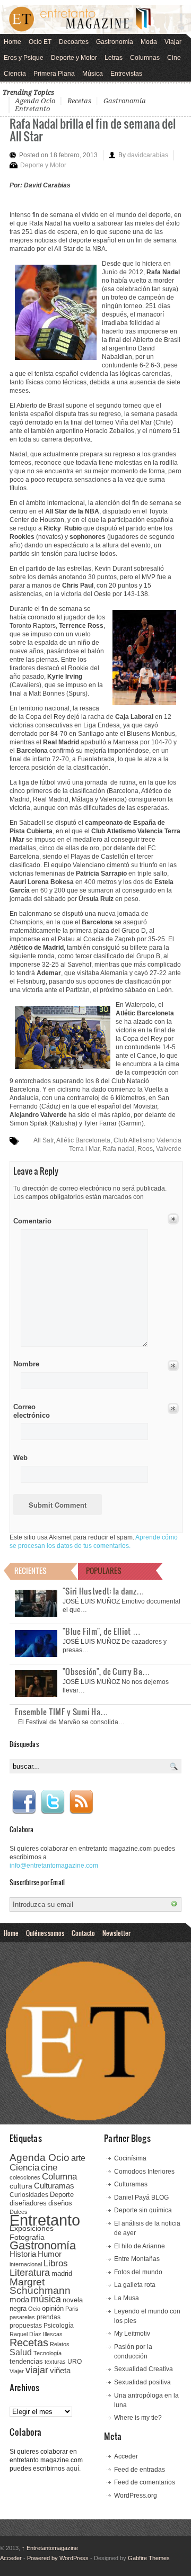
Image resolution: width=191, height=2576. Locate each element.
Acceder (126, 2456)
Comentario (31, 1219)
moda (19, 2299)
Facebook (24, 1802)
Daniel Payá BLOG (141, 2197)
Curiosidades (29, 2195)
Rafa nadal (118, 1149)
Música (93, 74)
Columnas (145, 58)
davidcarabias (148, 155)
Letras (114, 58)
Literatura (30, 2272)
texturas (55, 2362)
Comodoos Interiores (144, 2172)
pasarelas (22, 2317)
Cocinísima (130, 2158)
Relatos (60, 2344)
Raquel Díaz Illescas (36, 2334)
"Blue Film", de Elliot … (102, 1631)
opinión (53, 2308)
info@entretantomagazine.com (54, 1866)
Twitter (53, 1802)
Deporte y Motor (74, 58)
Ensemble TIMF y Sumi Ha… (62, 1712)
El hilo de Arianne (140, 2246)
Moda (149, 42)
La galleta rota (135, 2285)
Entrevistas (126, 74)
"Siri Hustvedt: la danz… (103, 1591)
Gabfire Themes (149, 2558)
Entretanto (32, 109)
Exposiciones (32, 2228)
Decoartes (74, 42)
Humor (50, 2254)
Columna (59, 2177)
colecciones (25, 2177)
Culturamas (54, 2186)
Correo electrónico (31, 1411)
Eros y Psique (24, 58)
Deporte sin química (143, 2210)
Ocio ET (40, 42)
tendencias (26, 2361)
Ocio (34, 2309)
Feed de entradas (140, 2470)
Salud (21, 2352)
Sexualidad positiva (142, 2382)
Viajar (173, 42)
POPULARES (104, 1570)
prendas (49, 2317)
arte (78, 2158)
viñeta (60, 2370)
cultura (21, 2186)
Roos (145, 1149)
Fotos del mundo (138, 2272)
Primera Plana (54, 74)
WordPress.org (136, 2496)
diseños (60, 2203)
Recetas (79, 101)
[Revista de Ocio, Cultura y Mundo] (95, 19)
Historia (23, 2254)
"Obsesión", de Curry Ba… (106, 1671)
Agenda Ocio (35, 101)
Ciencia (15, 74)
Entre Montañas (137, 2259)
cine (49, 2167)
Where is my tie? (138, 2418)
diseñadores (28, 2203)
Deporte (62, 2195)
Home (12, 42)
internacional (26, 2264)
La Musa (127, 2298)
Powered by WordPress (58, 2558)
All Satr (44, 1140)
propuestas (26, 2326)
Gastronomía (115, 42)
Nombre (26, 1364)
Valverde (169, 1149)
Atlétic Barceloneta (83, 1140)
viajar (37, 2370)
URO (75, 2362)
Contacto (83, 1933)
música (46, 2299)
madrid (62, 2273)
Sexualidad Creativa (144, 2369)
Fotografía (27, 2237)
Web (20, 1458)
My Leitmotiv (132, 2334)
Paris (72, 2309)
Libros (56, 2263)
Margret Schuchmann (40, 2286)
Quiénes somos (45, 1933)
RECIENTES (31, 1570)
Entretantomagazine (50, 2548)
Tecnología (47, 2353)
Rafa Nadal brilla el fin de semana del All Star (93, 129)
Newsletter (116, 1933)
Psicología (59, 2326)
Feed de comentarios (145, 2482)
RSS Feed (81, 1802)
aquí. (73, 2469)
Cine (174, 58)
